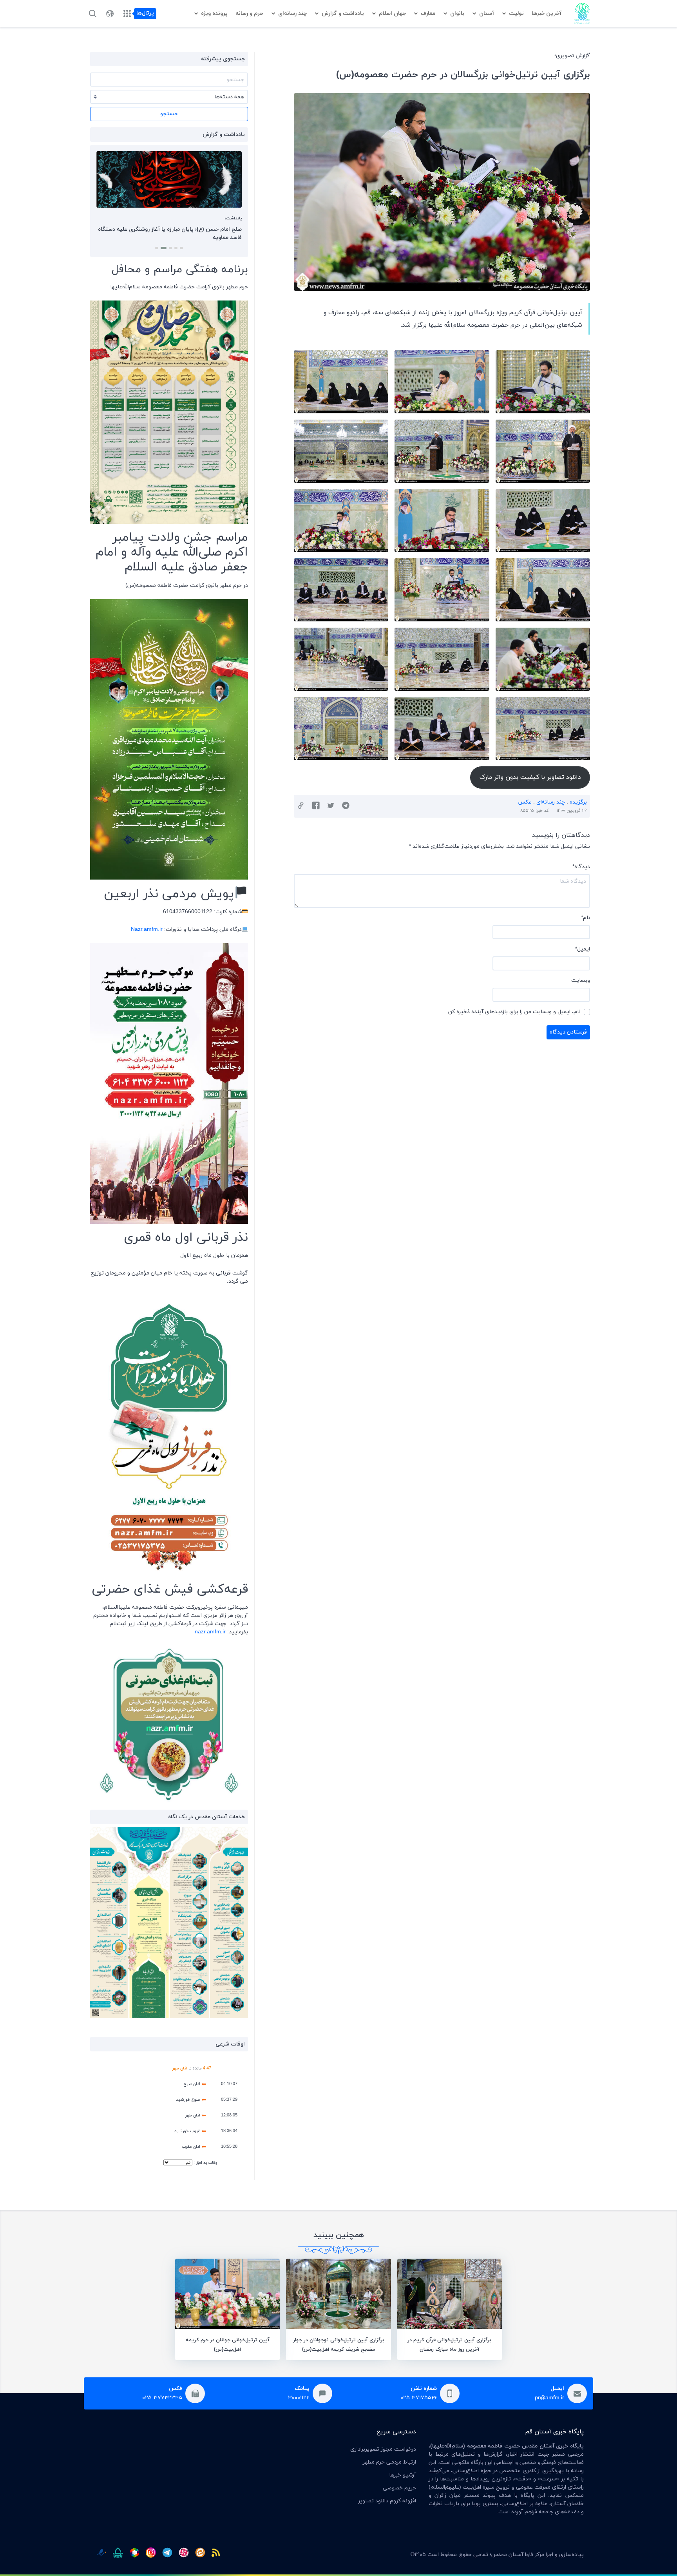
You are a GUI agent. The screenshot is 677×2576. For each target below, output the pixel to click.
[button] (181, 248)
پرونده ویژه (214, 14)
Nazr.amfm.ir (147, 930)
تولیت (516, 14)
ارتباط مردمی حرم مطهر (389, 2462)
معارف (428, 14)
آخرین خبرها (547, 14)
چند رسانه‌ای (292, 14)
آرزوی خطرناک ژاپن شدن (212, 229)
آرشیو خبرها (403, 2475)
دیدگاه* (581, 867)
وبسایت (581, 980)
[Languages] (110, 14)
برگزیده (578, 802)
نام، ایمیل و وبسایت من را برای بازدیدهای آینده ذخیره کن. (514, 1012)
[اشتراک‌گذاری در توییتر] (331, 806)
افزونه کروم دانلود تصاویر (387, 2501)
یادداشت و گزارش (343, 14)
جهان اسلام (392, 14)
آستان (487, 14)
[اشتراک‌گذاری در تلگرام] (346, 806)
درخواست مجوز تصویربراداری (383, 2449)
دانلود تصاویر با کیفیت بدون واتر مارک (530, 777)
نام (586, 918)
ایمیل (583, 949)
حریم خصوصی (399, 2488)
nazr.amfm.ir (210, 1632)
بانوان (457, 14)
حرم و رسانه (249, 14)
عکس (525, 802)
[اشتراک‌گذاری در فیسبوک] (316, 806)
